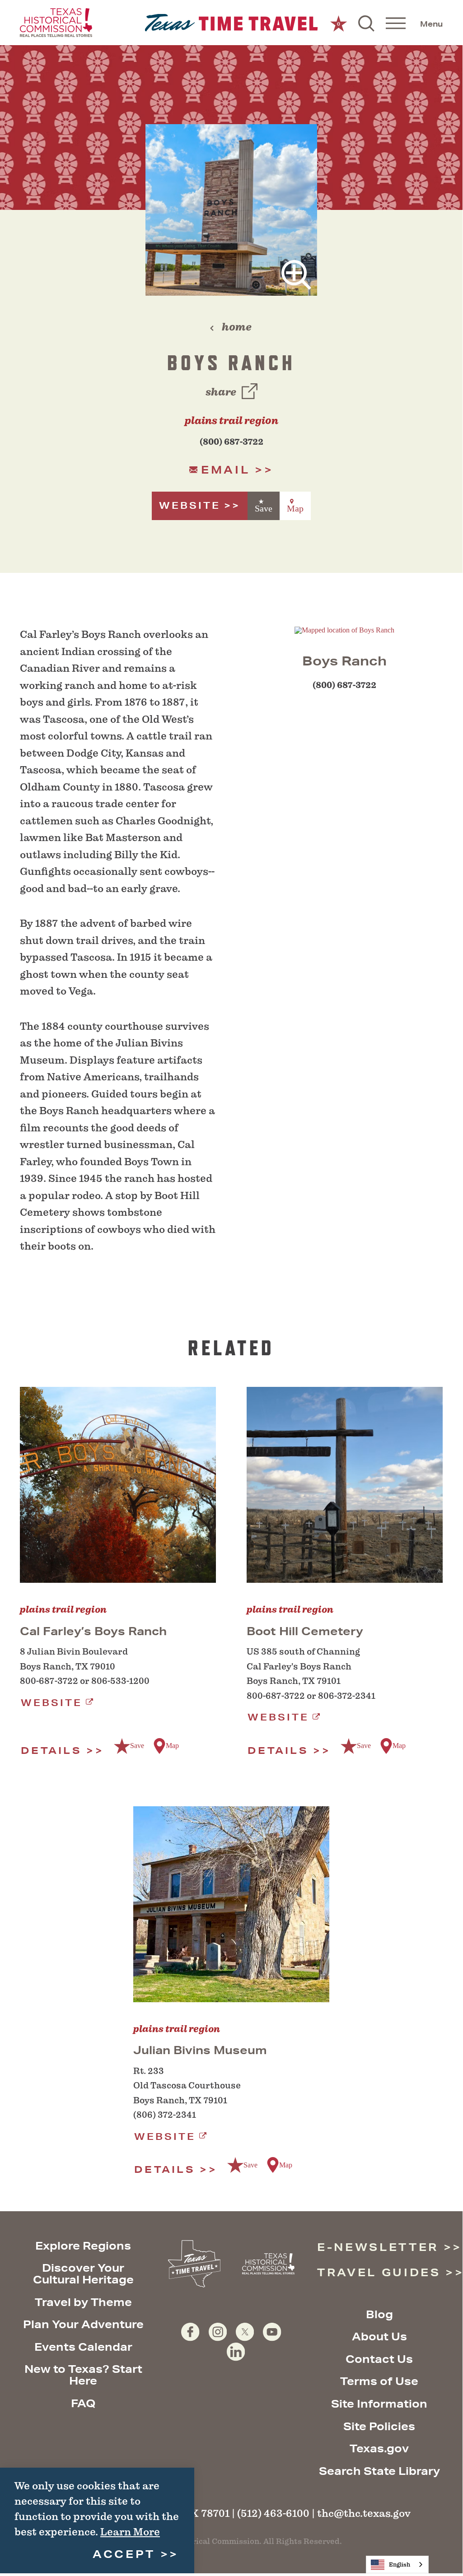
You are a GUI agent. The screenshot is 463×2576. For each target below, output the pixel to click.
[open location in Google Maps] (344, 630)
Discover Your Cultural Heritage (83, 2274)
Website (190, 505)
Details (51, 1751)
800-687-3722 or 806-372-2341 (311, 1696)
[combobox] (397, 2564)
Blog (379, 2314)
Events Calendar (83, 2347)
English (400, 2564)
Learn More (130, 2532)
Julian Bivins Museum (200, 2050)
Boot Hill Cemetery (305, 1631)
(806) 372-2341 (165, 2115)
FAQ (83, 2403)
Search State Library (379, 2471)
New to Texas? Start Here (83, 2375)
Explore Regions (83, 2246)
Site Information (379, 2404)
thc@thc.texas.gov (364, 2513)
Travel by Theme (83, 2302)
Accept (124, 2554)
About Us (379, 2336)
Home (237, 327)
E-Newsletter (378, 2247)
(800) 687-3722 (231, 442)
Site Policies (379, 2426)
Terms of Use (379, 2381)
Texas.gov (379, 2448)
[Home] (231, 23)
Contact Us (379, 2359)
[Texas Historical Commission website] (56, 23)
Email (225, 470)
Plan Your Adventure (83, 2324)
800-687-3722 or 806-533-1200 (85, 1681)
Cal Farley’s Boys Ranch (93, 1631)
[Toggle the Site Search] (366, 23)
